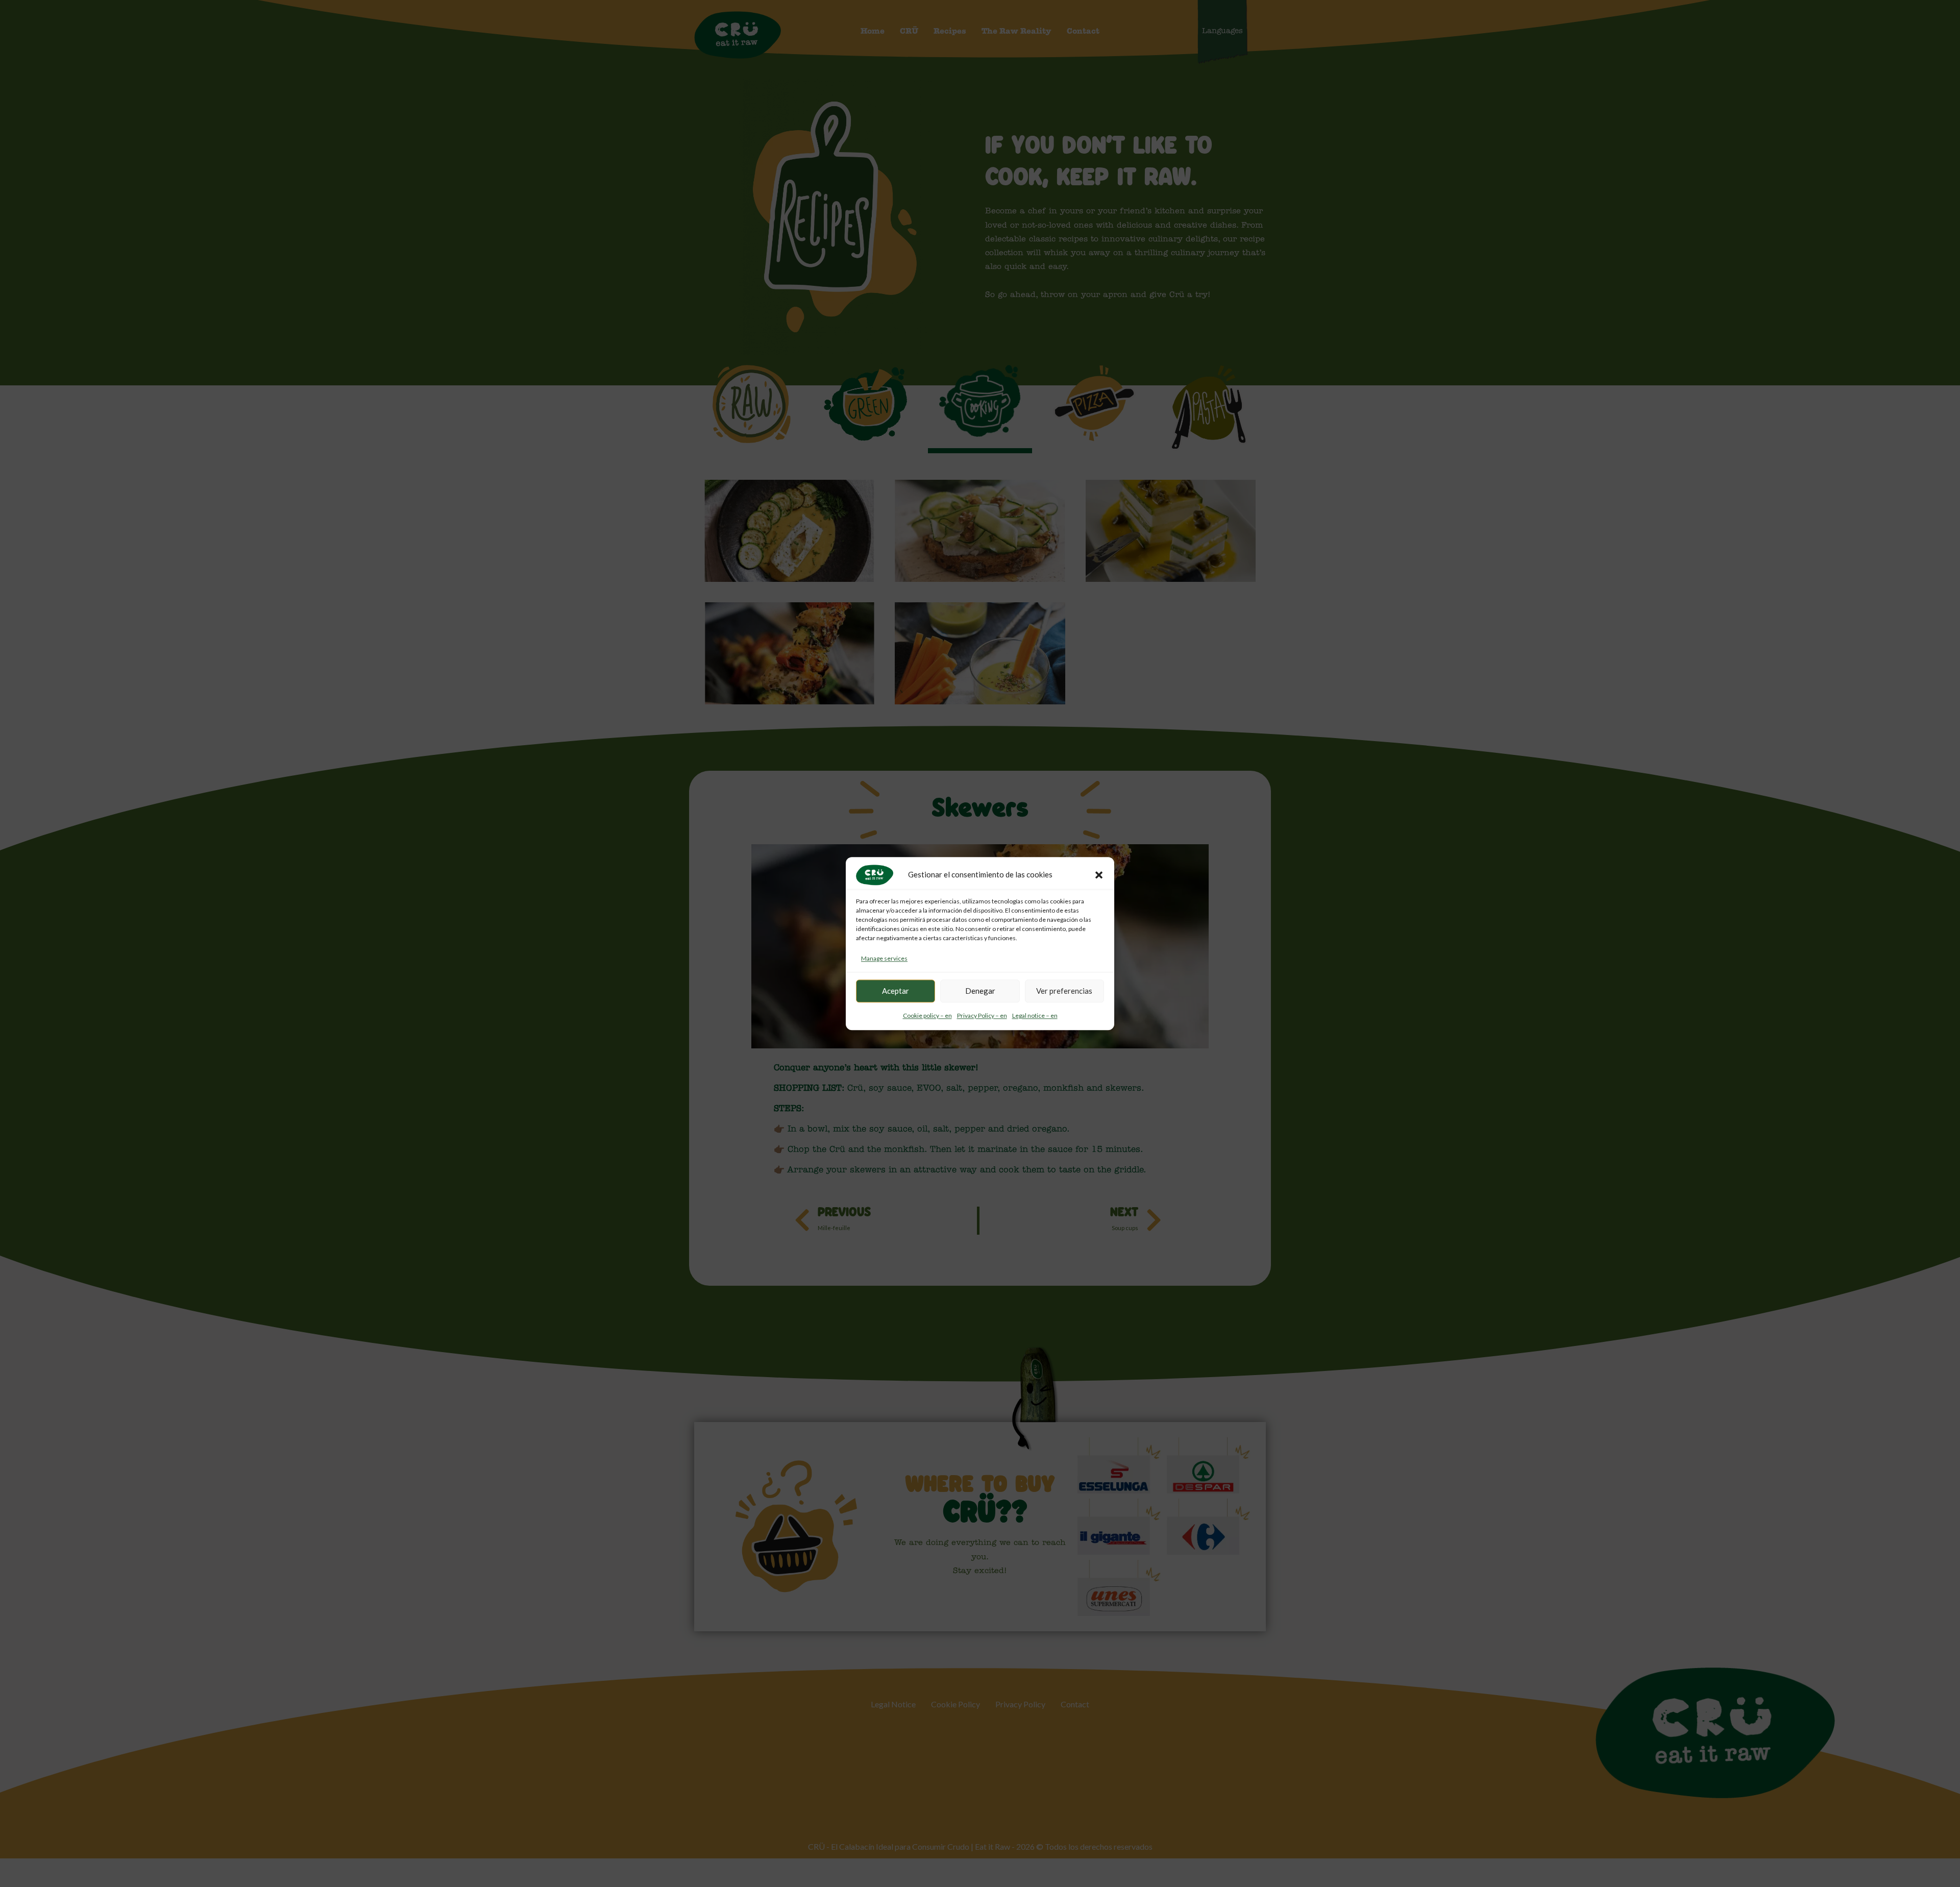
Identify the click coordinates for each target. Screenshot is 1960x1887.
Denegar (980, 991)
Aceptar (896, 991)
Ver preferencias (1064, 991)
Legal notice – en (1035, 1015)
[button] (1099, 875)
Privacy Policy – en (982, 1015)
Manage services (884, 958)
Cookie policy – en (927, 1015)
